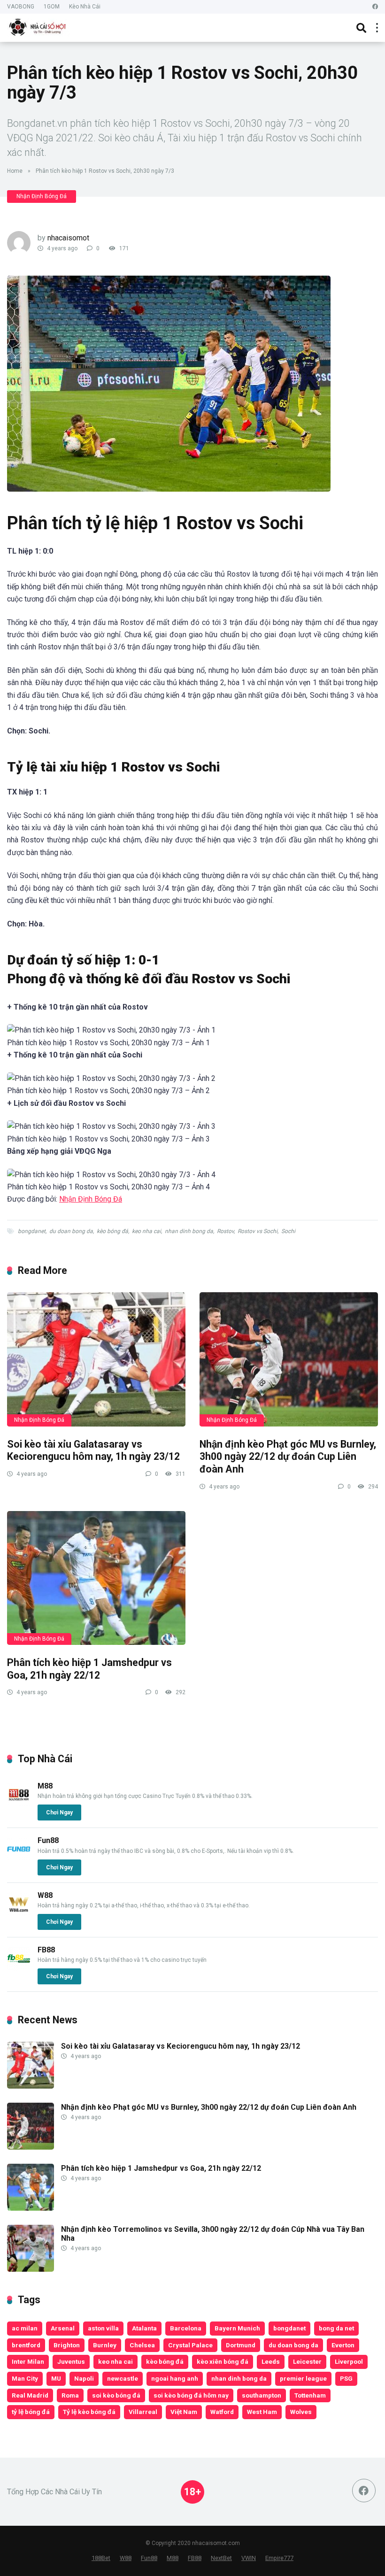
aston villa (103, 2328)
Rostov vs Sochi (258, 1231)
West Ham (262, 2412)
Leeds (271, 2361)
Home (15, 171)
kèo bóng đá (112, 1231)
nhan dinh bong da (189, 1231)
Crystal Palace (190, 2345)
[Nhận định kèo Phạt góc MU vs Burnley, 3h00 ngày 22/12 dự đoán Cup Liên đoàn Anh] (289, 1359)
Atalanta (144, 2328)
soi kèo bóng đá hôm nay (191, 2395)
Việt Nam (184, 2412)
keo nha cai (146, 1231)
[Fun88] (19, 1858)
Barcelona (186, 2328)
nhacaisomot (68, 238)
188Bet (101, 2558)
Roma (70, 2395)
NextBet (221, 2558)
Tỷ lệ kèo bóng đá (89, 2412)
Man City (25, 2378)
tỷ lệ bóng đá (31, 2412)
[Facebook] (375, 7)
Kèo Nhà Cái (85, 7)
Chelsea (142, 2345)
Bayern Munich (237, 2328)
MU (56, 2378)
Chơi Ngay (59, 1812)
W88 (45, 1895)
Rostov (225, 1231)
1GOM (52, 7)
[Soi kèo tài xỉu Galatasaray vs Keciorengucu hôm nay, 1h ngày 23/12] (96, 1359)
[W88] (19, 1913)
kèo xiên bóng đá (223, 2361)
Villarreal (143, 2412)
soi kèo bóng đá (116, 2395)
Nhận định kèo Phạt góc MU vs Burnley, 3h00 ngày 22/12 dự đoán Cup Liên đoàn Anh (288, 1457)
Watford (222, 2412)
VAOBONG (21, 7)
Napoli (84, 2378)
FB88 (46, 1950)
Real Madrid (30, 2395)
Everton (343, 2345)
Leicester (307, 2361)
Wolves (301, 2412)
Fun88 (48, 1840)
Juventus (71, 2361)
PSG (346, 2378)
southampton (262, 2395)
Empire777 (279, 2558)
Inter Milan (28, 2361)
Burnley (105, 2345)
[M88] (19, 1804)
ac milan (25, 2328)
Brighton (67, 2345)
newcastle (123, 2378)
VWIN (249, 2558)
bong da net (336, 2328)
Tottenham (310, 2395)
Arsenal (63, 2328)
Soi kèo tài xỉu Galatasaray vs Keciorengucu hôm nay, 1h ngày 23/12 (93, 1450)
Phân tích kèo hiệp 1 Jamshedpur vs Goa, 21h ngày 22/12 (89, 1669)
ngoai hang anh (175, 2378)
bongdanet (32, 1231)
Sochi (288, 1231)
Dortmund (241, 2345)
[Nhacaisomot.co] (38, 27)
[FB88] (19, 1968)
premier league (303, 2378)
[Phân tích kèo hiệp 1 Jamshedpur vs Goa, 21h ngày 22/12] (96, 1578)
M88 (45, 1786)
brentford (26, 2345)
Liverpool (349, 2361)
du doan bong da (71, 1231)
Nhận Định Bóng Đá (42, 196)
